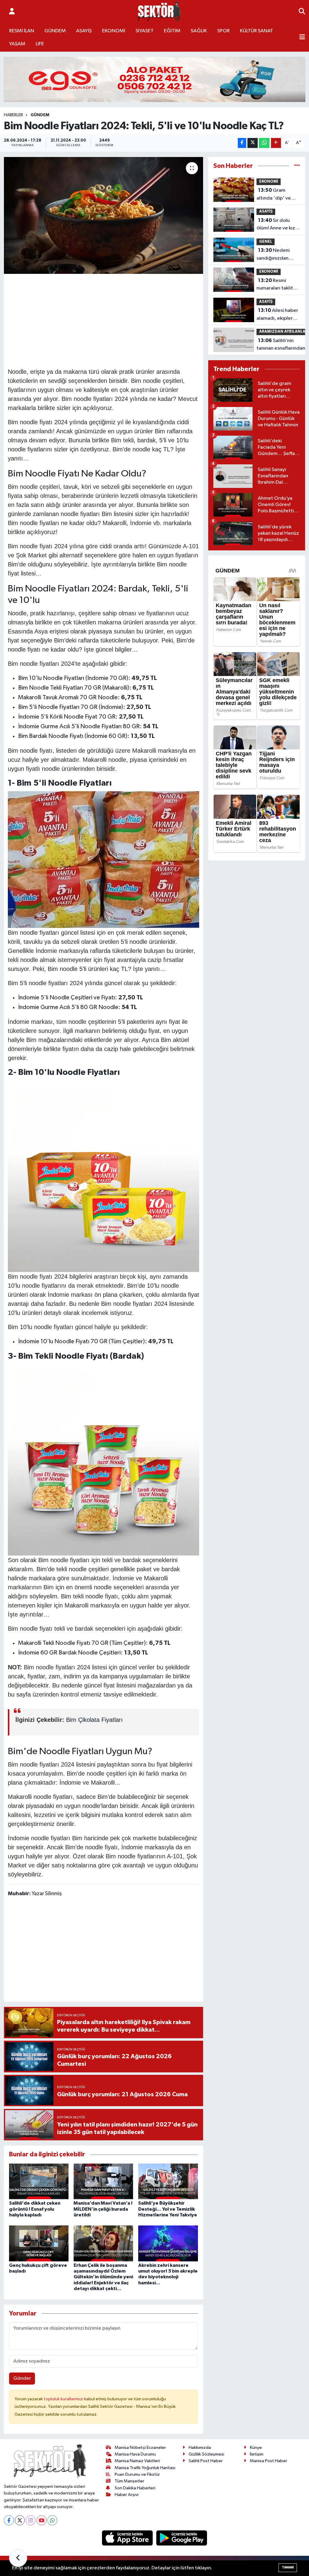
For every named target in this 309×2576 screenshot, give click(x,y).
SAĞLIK (199, 31)
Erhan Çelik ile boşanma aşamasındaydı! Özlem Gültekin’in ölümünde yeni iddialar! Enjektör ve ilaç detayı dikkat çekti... (103, 2277)
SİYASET (145, 31)
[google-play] (182, 2538)
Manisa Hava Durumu (135, 2454)
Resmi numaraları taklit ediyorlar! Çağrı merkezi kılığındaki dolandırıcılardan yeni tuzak (278, 285)
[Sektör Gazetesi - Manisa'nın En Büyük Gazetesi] (159, 12)
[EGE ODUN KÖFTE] (154, 79)
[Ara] (302, 12)
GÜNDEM (55, 31)
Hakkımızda (200, 2448)
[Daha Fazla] (276, 143)
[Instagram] (31, 2520)
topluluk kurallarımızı (64, 2399)
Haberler (13, 115)
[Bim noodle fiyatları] (104, 859)
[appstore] (128, 2538)
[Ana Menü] (302, 37)
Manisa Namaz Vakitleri (137, 2461)
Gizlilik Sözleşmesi (206, 2454)
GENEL (266, 242)
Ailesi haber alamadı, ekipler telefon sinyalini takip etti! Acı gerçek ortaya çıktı (278, 315)
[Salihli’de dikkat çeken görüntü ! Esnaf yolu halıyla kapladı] (39, 2181)
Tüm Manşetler (129, 2481)
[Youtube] (41, 2520)
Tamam (288, 2567)
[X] (20, 2520)
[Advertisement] (118, 320)
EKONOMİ (114, 31)
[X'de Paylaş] (253, 143)
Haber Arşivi (127, 2495)
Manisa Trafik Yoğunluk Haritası (145, 2468)
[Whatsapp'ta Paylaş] (264, 143)
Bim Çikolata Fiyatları (94, 1720)
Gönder (22, 2378)
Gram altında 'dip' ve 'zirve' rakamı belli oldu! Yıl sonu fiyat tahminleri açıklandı (277, 195)
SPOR (223, 31)
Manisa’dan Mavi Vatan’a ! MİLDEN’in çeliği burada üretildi (103, 2209)
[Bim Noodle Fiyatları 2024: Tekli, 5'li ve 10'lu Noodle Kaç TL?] (104, 215)
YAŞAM (17, 44)
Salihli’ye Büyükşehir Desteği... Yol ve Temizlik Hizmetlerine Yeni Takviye (168, 2209)
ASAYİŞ (84, 31)
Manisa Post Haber (269, 2461)
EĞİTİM (172, 31)
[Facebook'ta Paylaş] (242, 143)
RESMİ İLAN (22, 31)
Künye (256, 2448)
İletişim (257, 2454)
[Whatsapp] (52, 2520)
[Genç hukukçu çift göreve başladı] (39, 2243)
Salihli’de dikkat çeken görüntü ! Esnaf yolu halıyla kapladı (35, 2209)
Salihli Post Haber (206, 2461)
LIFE (40, 44)
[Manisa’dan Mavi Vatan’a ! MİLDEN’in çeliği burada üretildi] (103, 2181)
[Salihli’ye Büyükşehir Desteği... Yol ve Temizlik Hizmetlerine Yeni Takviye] (168, 2181)
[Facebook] (9, 2520)
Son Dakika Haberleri (135, 2488)
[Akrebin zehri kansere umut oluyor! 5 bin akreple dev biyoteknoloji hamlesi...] (168, 2243)
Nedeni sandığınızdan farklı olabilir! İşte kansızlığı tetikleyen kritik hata (276, 255)
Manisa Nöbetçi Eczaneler (140, 2448)
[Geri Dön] (18, 2558)
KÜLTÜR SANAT (256, 31)
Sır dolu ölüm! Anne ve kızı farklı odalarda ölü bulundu (277, 225)
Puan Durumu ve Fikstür (137, 2474)
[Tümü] (297, 166)
